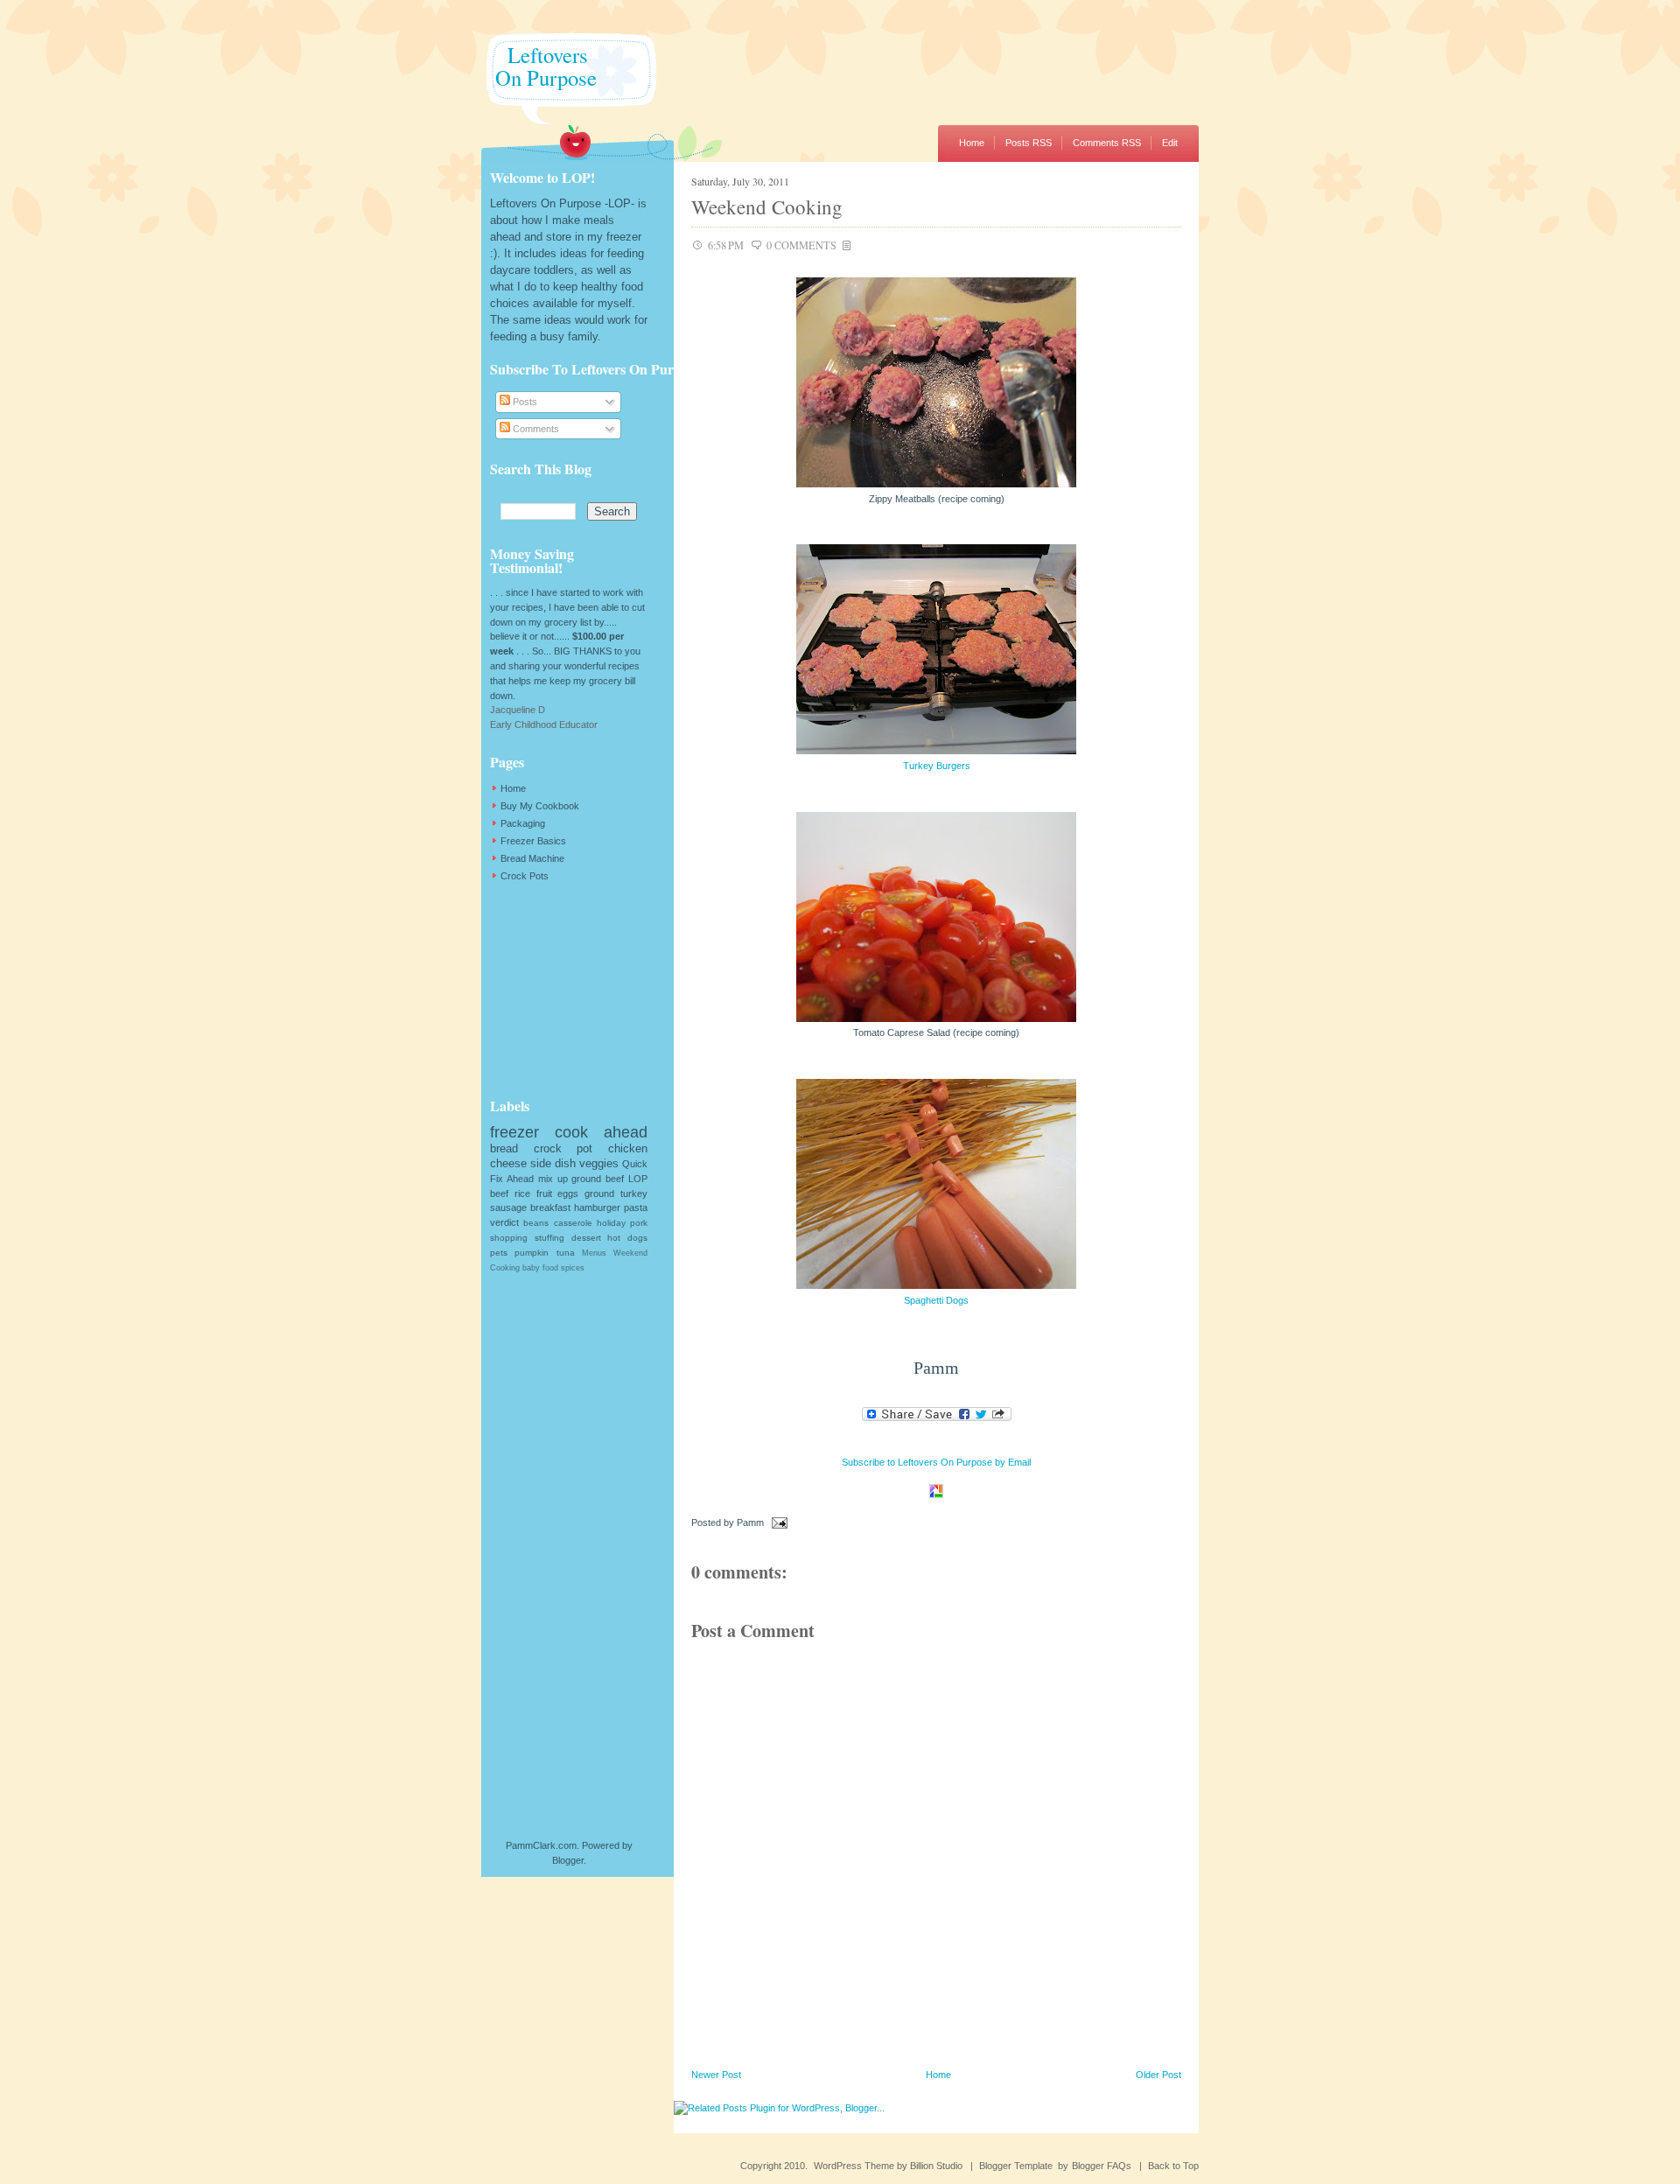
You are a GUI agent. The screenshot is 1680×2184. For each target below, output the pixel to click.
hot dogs (627, 1238)
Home (972, 143)
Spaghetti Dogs (936, 1300)
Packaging (523, 823)
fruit (544, 1193)
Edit (1170, 143)
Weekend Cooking (767, 206)
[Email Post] (777, 1522)
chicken (628, 1148)
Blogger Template (1016, 2166)
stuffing (549, 1238)
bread (504, 1148)
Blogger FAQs (1102, 2166)
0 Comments (801, 245)
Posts (524, 402)
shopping (509, 1238)
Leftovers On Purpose (539, 66)
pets (499, 1253)
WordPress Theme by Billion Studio (888, 2166)
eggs (568, 1193)
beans (536, 1223)
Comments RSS (1107, 143)
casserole (573, 1223)
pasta (636, 1207)
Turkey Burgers (937, 766)
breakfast (550, 1207)
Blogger (568, 1860)
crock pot (563, 1148)
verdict (504, 1222)
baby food (540, 1268)
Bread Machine (532, 858)
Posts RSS (1029, 143)
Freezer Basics (533, 841)
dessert (586, 1238)
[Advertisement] (577, 990)
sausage (508, 1207)
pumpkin (532, 1253)
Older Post (1158, 2075)
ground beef (598, 1179)
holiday (611, 1223)
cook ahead (601, 1132)
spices (573, 1268)
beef (499, 1193)
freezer (514, 1132)
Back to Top (1173, 2166)
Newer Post (716, 2075)
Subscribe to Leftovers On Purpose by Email (936, 1462)
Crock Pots (525, 876)
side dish (553, 1163)
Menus (594, 1253)
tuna (566, 1253)
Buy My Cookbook (540, 806)
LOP (638, 1179)
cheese (508, 1163)
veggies (599, 1163)
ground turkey (616, 1193)
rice (522, 1193)
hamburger (597, 1207)
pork (639, 1223)
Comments (535, 429)
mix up (553, 1179)
